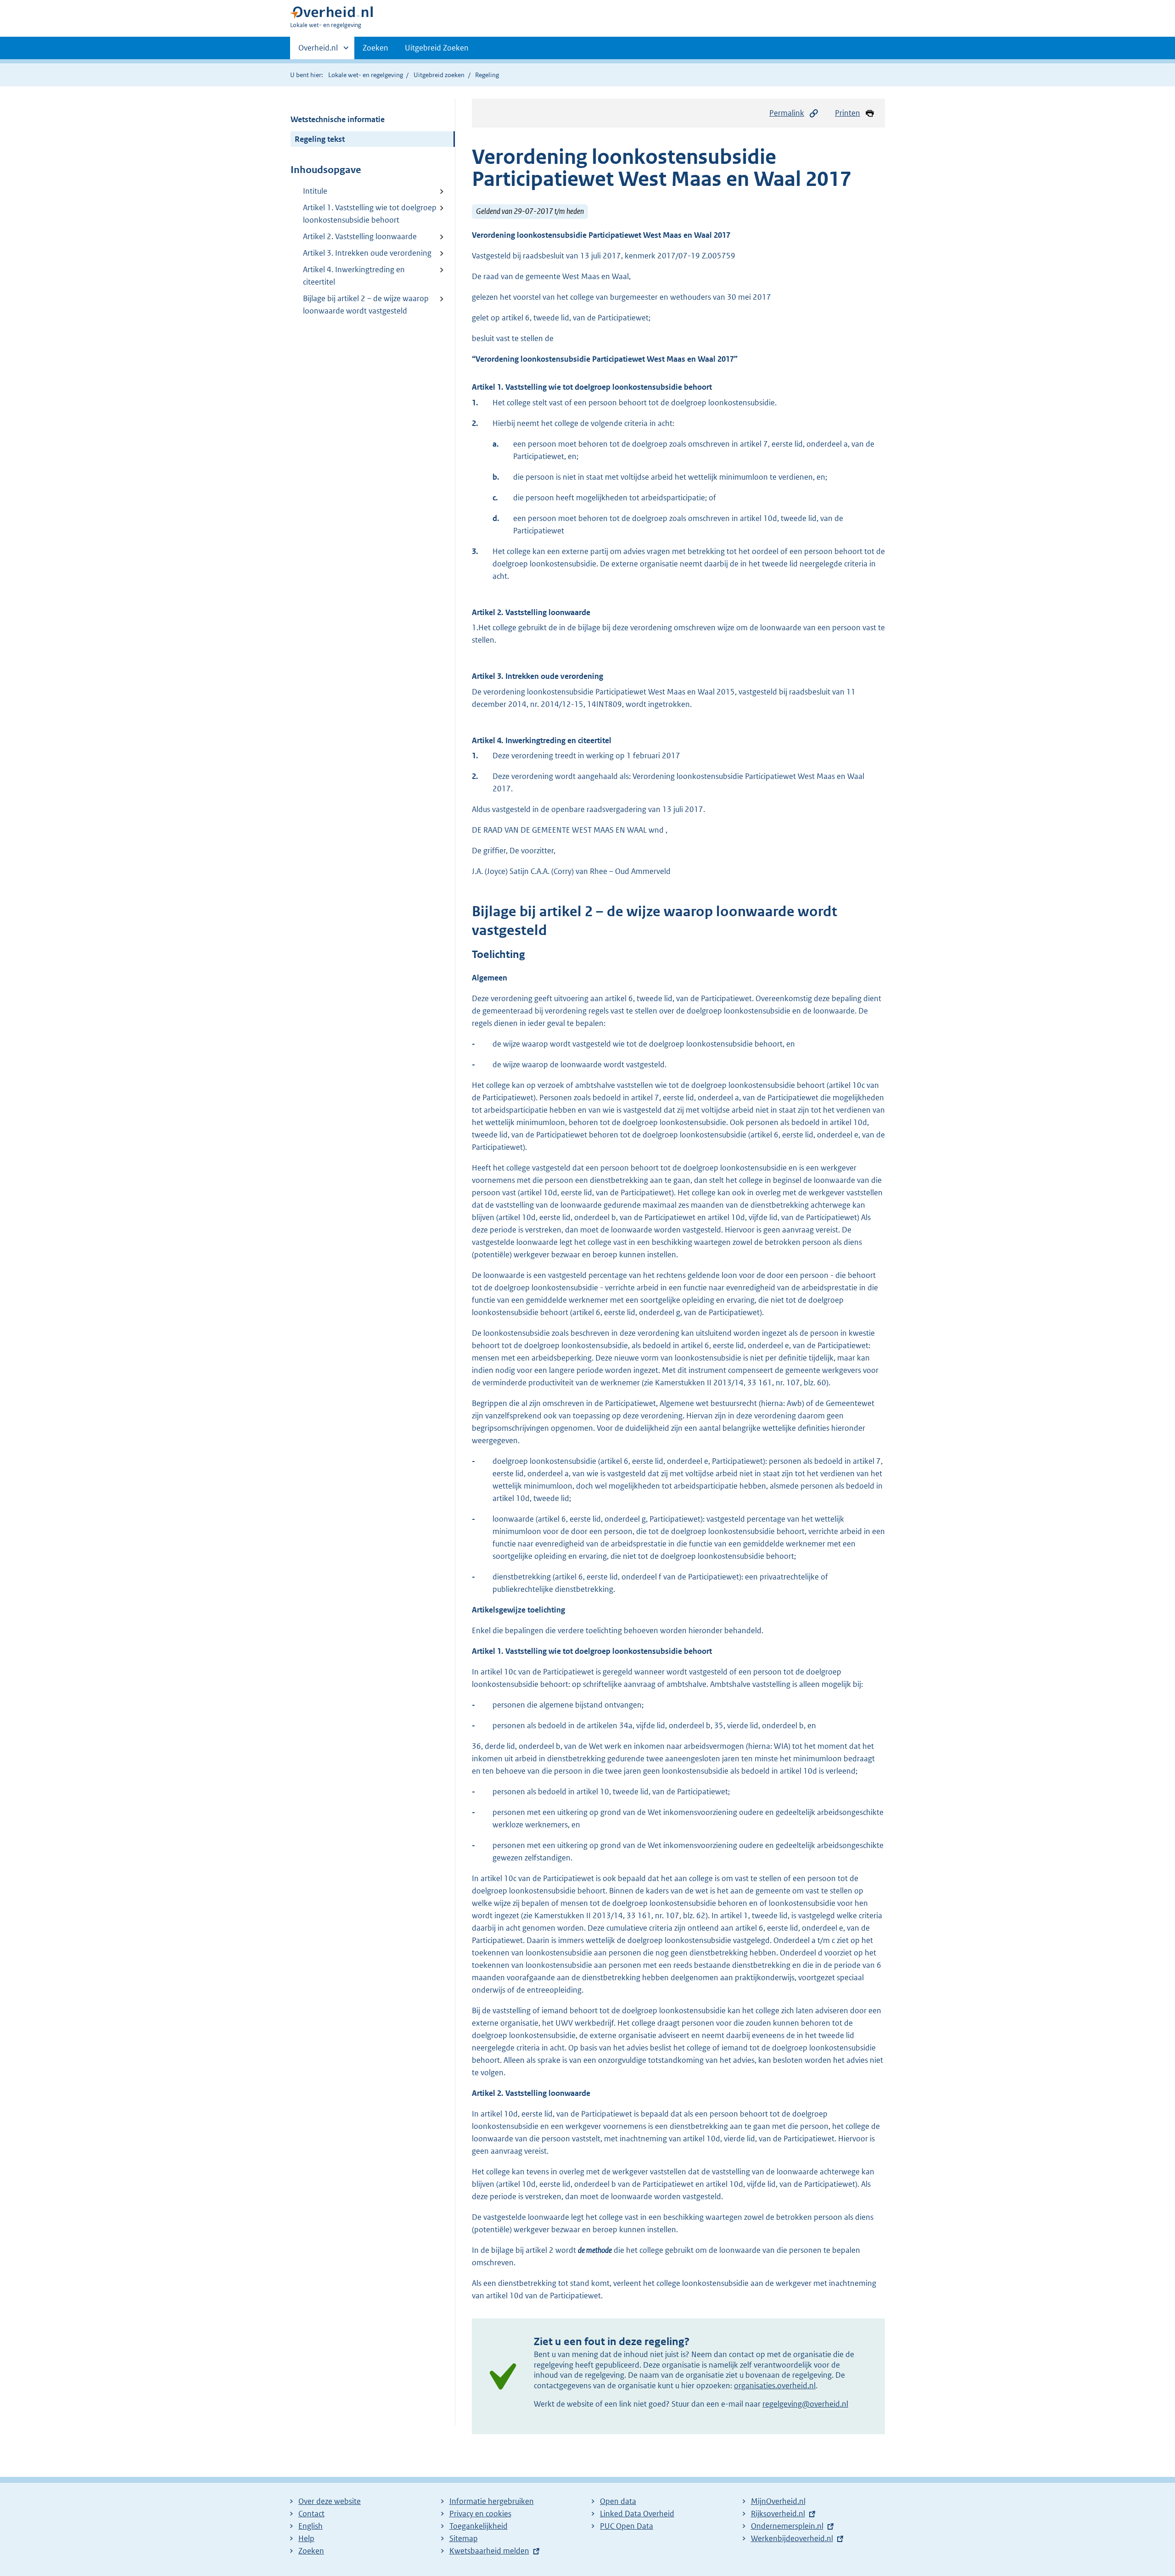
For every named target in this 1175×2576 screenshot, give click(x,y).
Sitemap (464, 2538)
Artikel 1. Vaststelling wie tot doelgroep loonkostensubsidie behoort (370, 214)
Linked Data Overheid (637, 2514)
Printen (848, 113)
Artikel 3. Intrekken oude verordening (367, 253)
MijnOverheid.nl (778, 2501)
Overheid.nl (318, 51)
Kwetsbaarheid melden (489, 2551)
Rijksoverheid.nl (778, 2514)
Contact (311, 2514)
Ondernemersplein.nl (787, 2526)
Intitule (315, 191)
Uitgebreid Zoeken (437, 48)
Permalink (787, 113)
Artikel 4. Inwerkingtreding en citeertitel (354, 276)
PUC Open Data (627, 2526)
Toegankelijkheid (478, 2526)
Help (306, 2538)
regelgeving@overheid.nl (805, 2404)
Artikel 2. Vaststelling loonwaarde (360, 236)
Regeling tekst (320, 139)
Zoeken (375, 48)
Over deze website (330, 2501)
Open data (618, 2501)
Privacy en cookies (480, 2514)
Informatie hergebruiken (492, 2501)
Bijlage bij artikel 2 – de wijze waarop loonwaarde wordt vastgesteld (366, 305)
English (311, 2526)
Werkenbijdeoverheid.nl (792, 2538)
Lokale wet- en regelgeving (366, 75)
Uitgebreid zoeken (439, 75)
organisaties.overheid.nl (775, 2386)
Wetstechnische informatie (338, 119)
